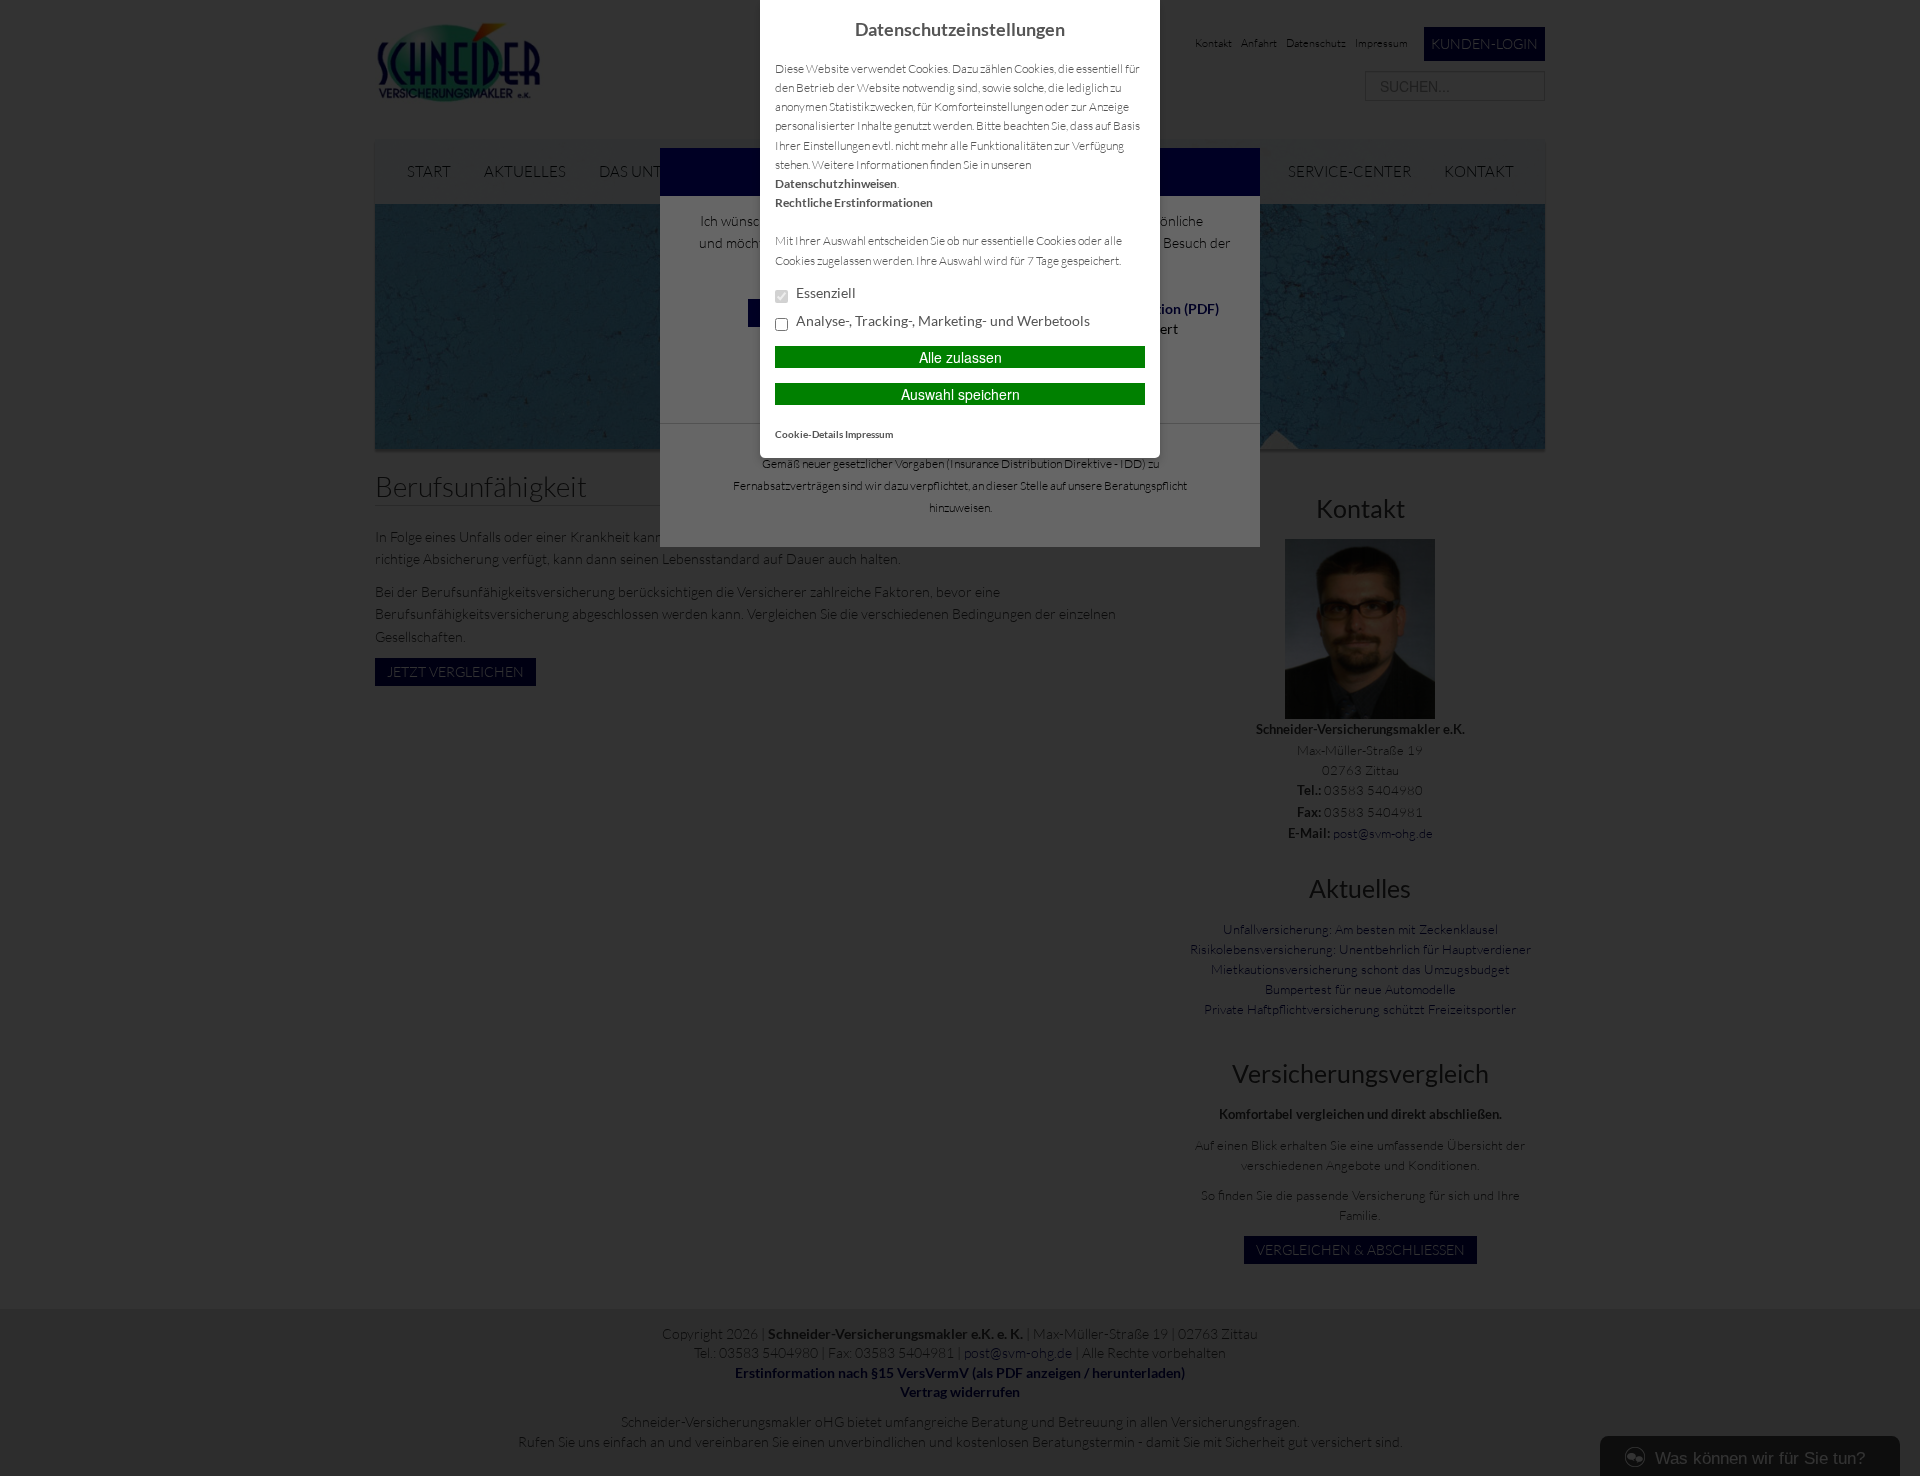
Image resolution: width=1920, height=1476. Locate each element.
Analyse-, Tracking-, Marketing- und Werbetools (941, 321)
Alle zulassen (960, 357)
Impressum (869, 434)
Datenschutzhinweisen (836, 183)
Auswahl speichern (960, 394)
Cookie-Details (809, 434)
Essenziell (824, 293)
